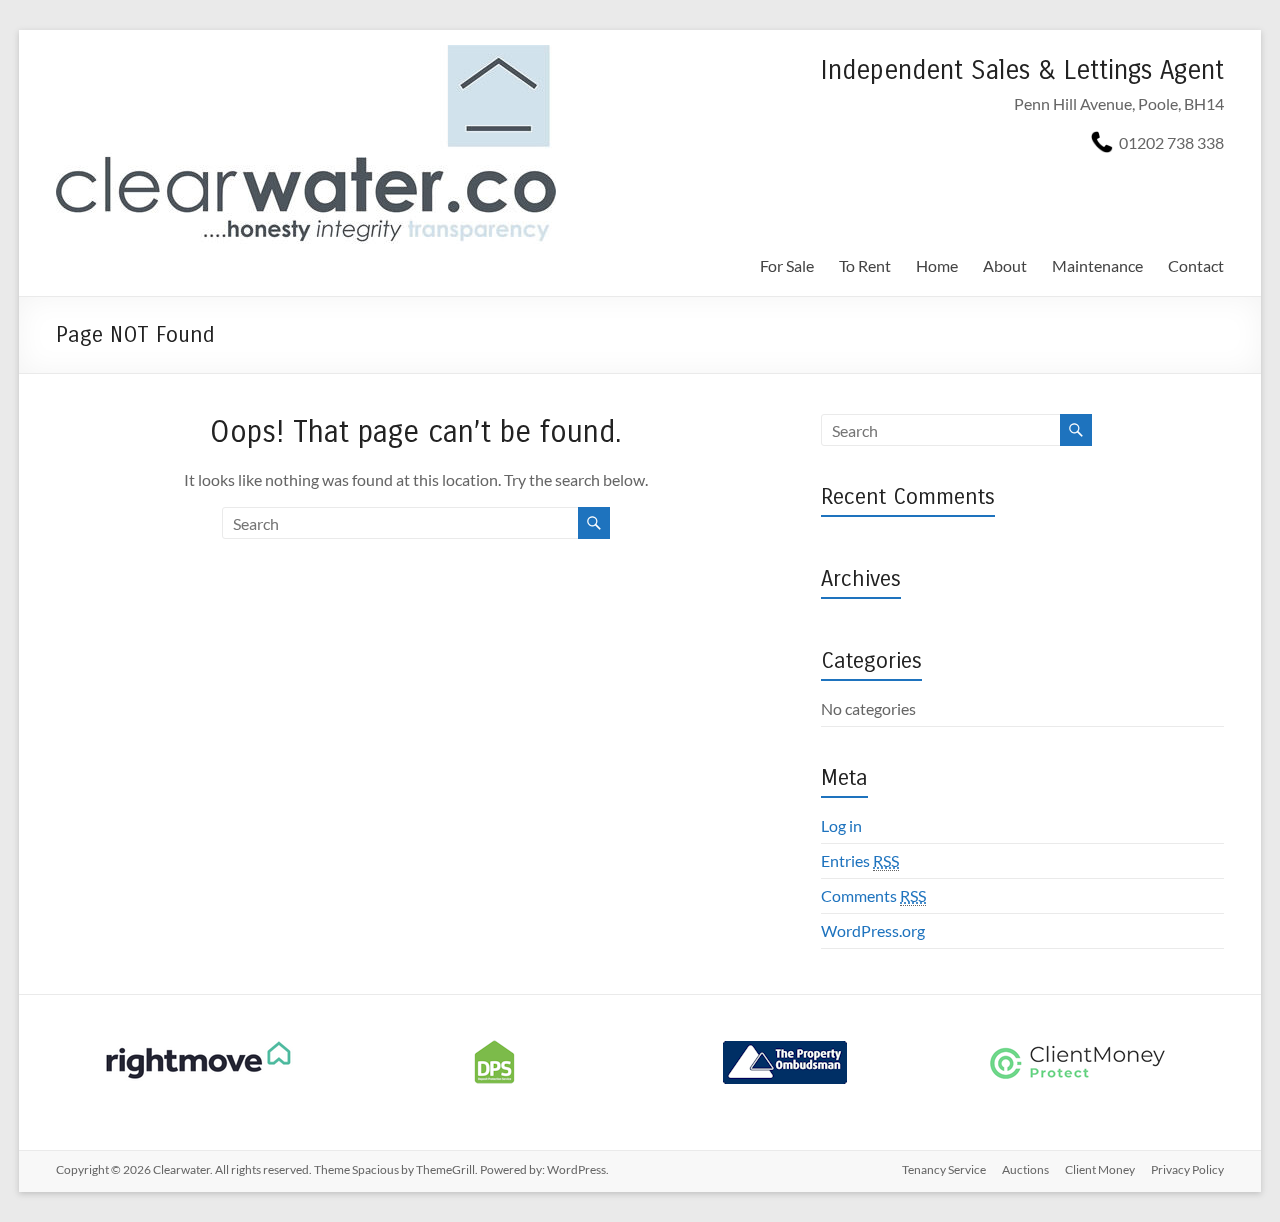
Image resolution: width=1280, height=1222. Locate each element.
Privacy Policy (1187, 1169)
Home (937, 265)
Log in (841, 825)
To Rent (865, 265)
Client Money (1100, 1169)
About (1005, 265)
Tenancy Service (944, 1169)
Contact (1196, 265)
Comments (873, 895)
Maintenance (1097, 265)
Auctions (1025, 1169)
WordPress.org (873, 930)
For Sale (787, 265)
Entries (860, 860)
